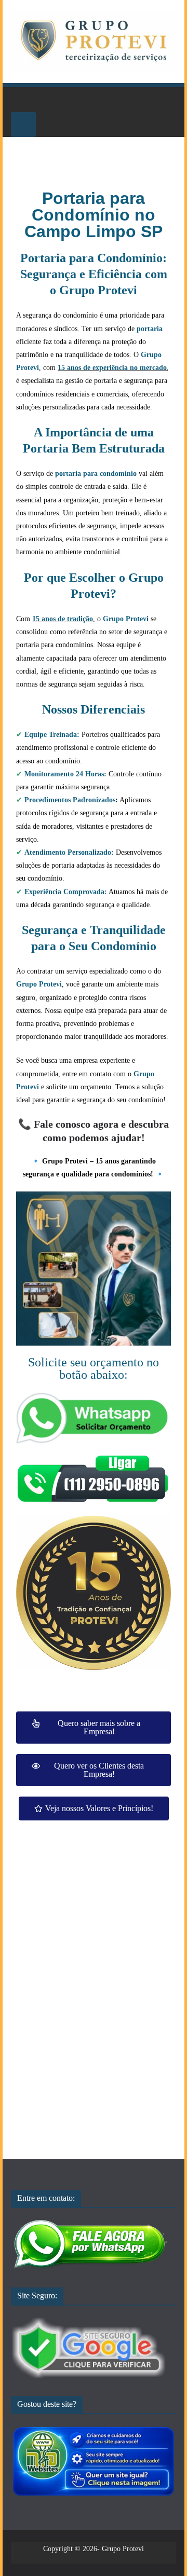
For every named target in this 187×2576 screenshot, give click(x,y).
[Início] (23, 100)
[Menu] (23, 125)
